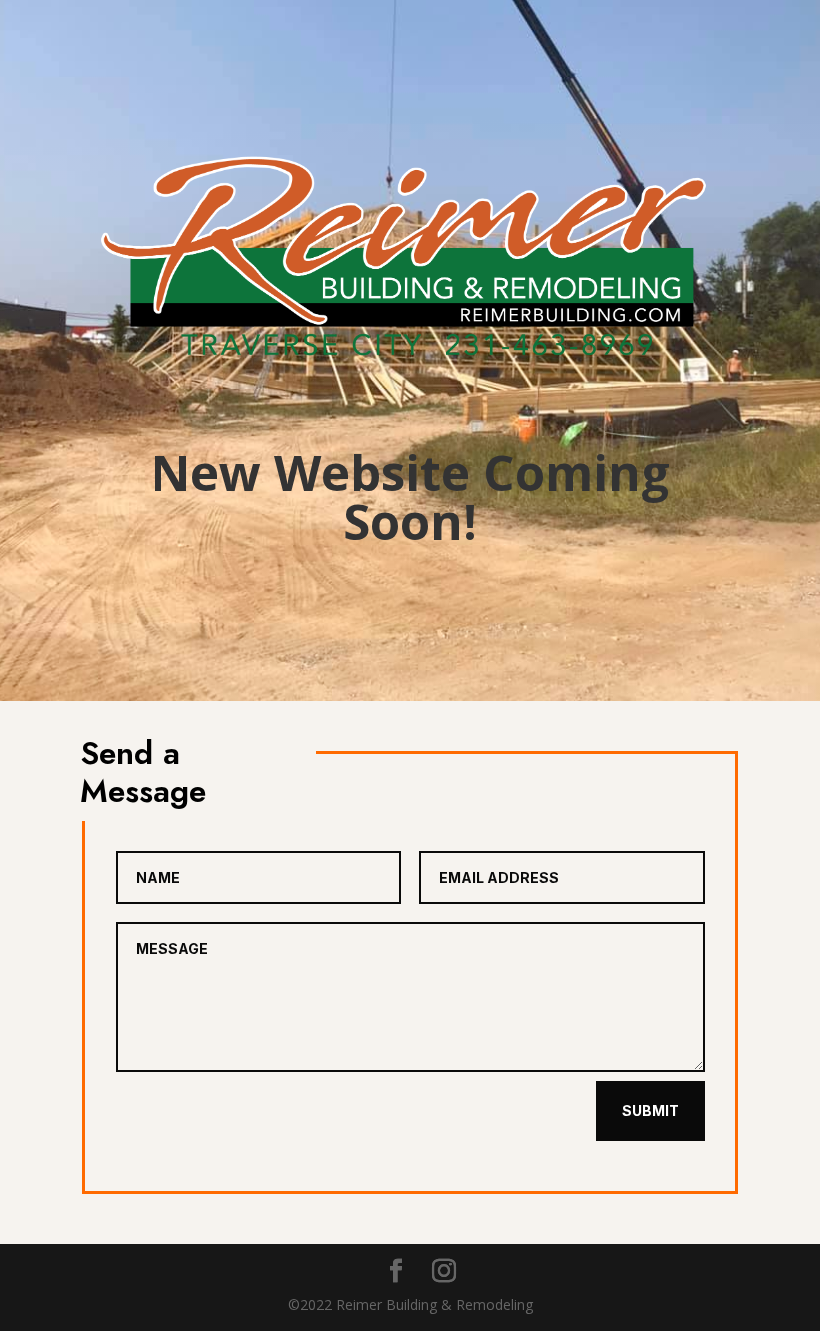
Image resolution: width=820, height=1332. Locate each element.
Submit (650, 1110)
